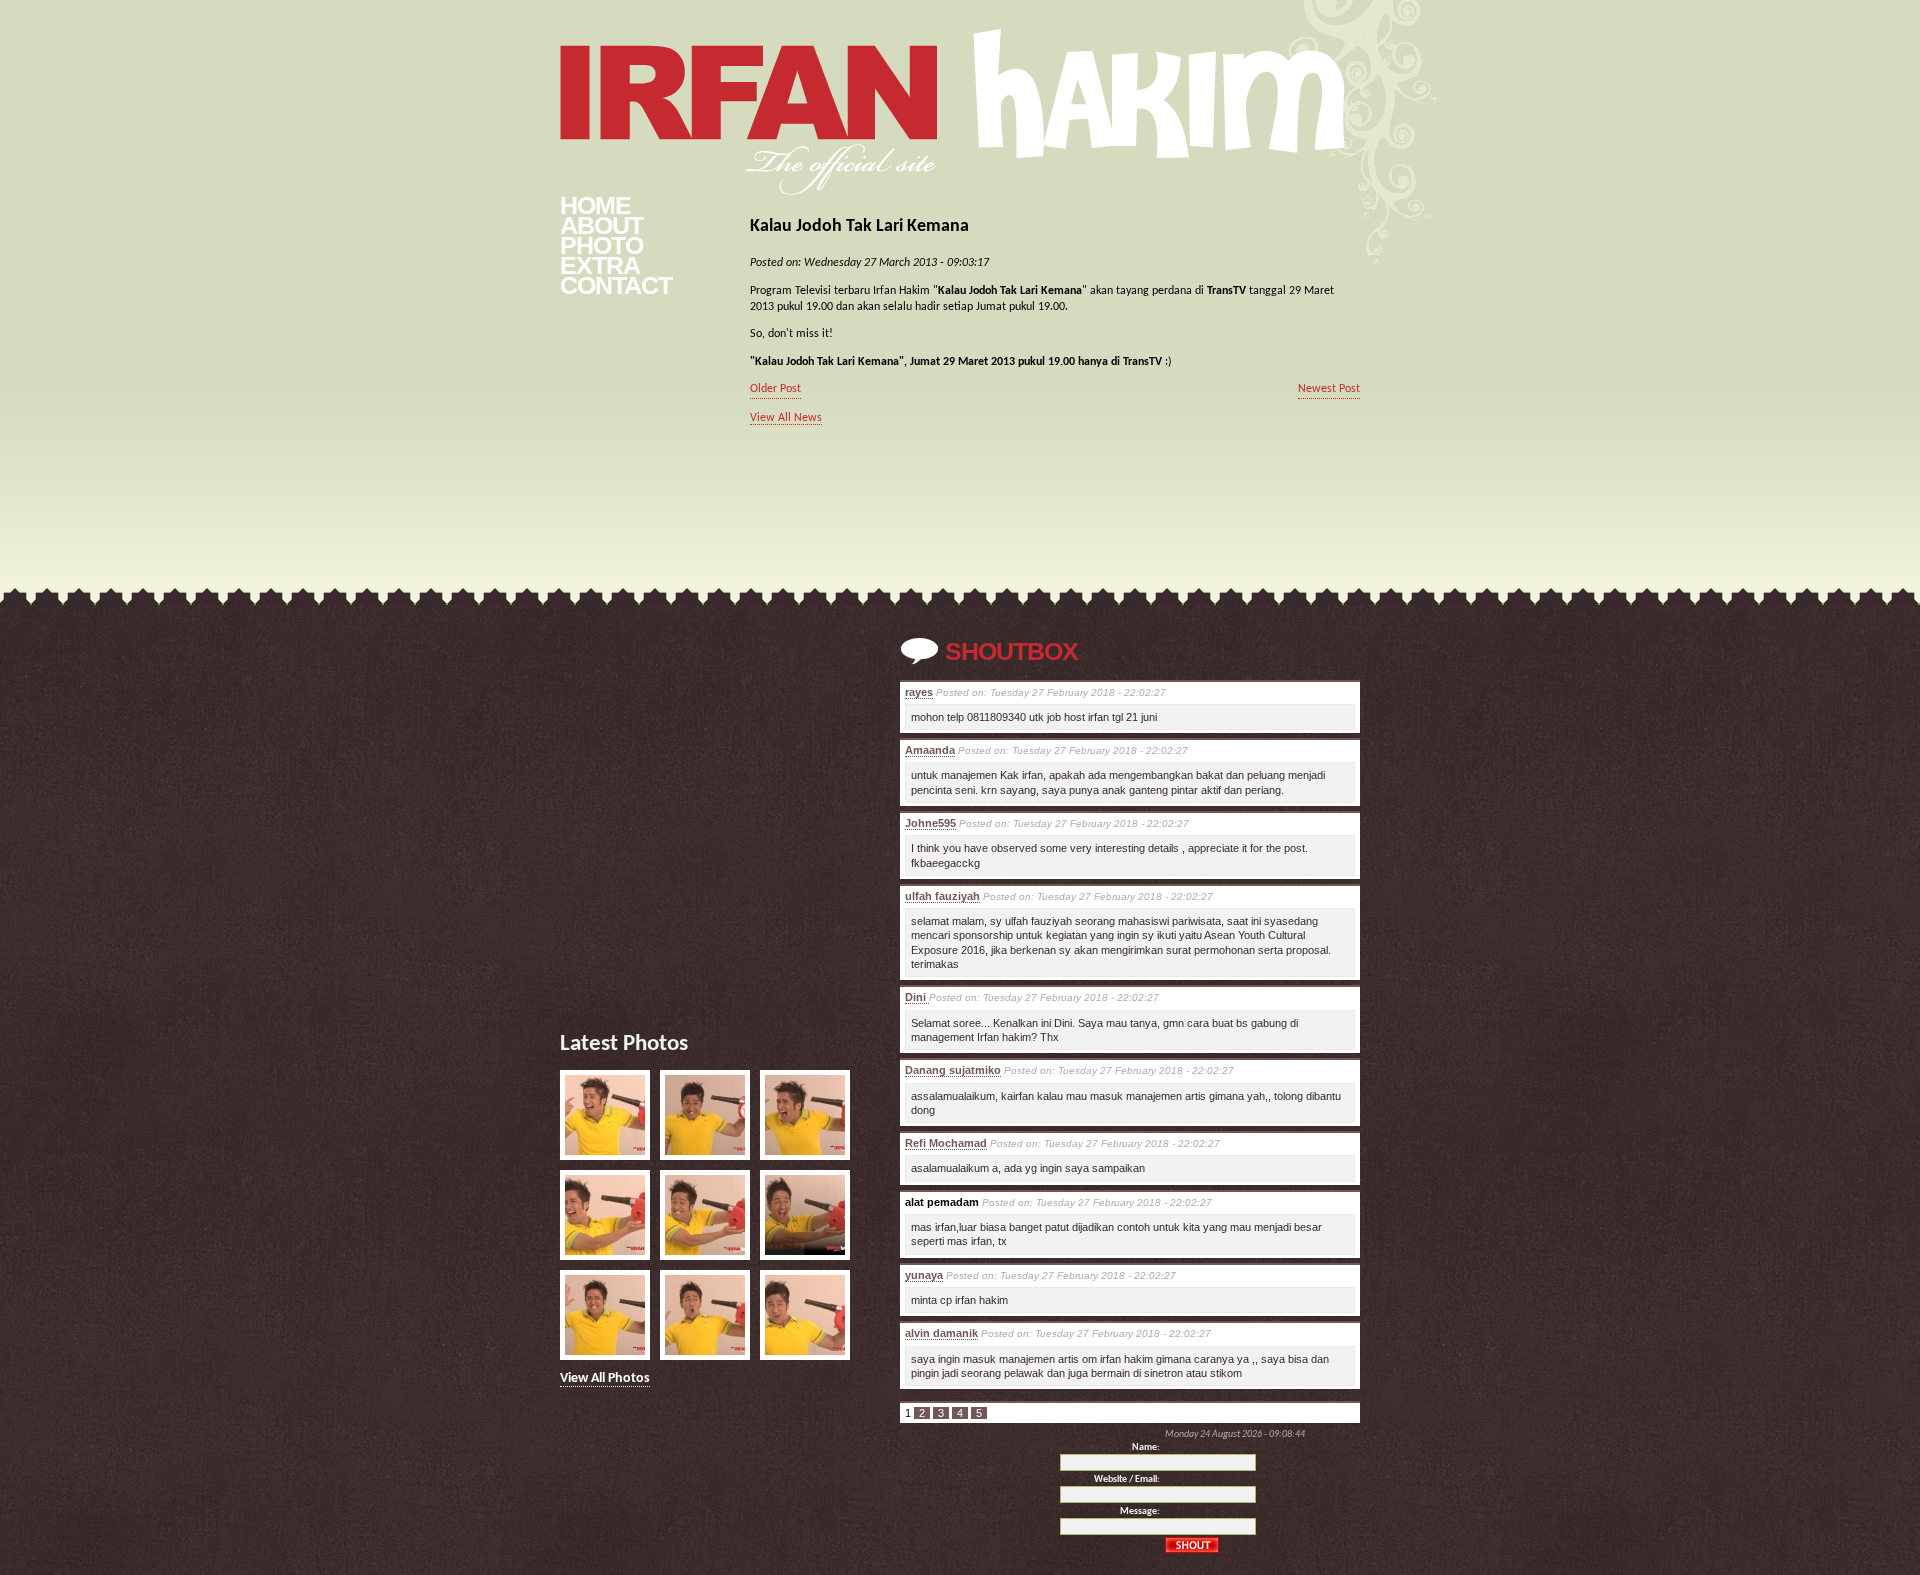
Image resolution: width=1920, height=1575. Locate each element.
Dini (917, 997)
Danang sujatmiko (953, 1070)
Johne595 (930, 823)
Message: (1140, 1511)
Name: (1146, 1447)
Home (595, 205)
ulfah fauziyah (942, 896)
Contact (616, 285)
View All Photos (605, 1378)
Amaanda (930, 750)
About (601, 225)
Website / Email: (1127, 1479)
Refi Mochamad (946, 1143)
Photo (601, 245)
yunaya (924, 1275)
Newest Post (1329, 389)
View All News (786, 418)
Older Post (775, 389)
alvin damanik (941, 1333)
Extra (600, 265)
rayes (919, 692)
